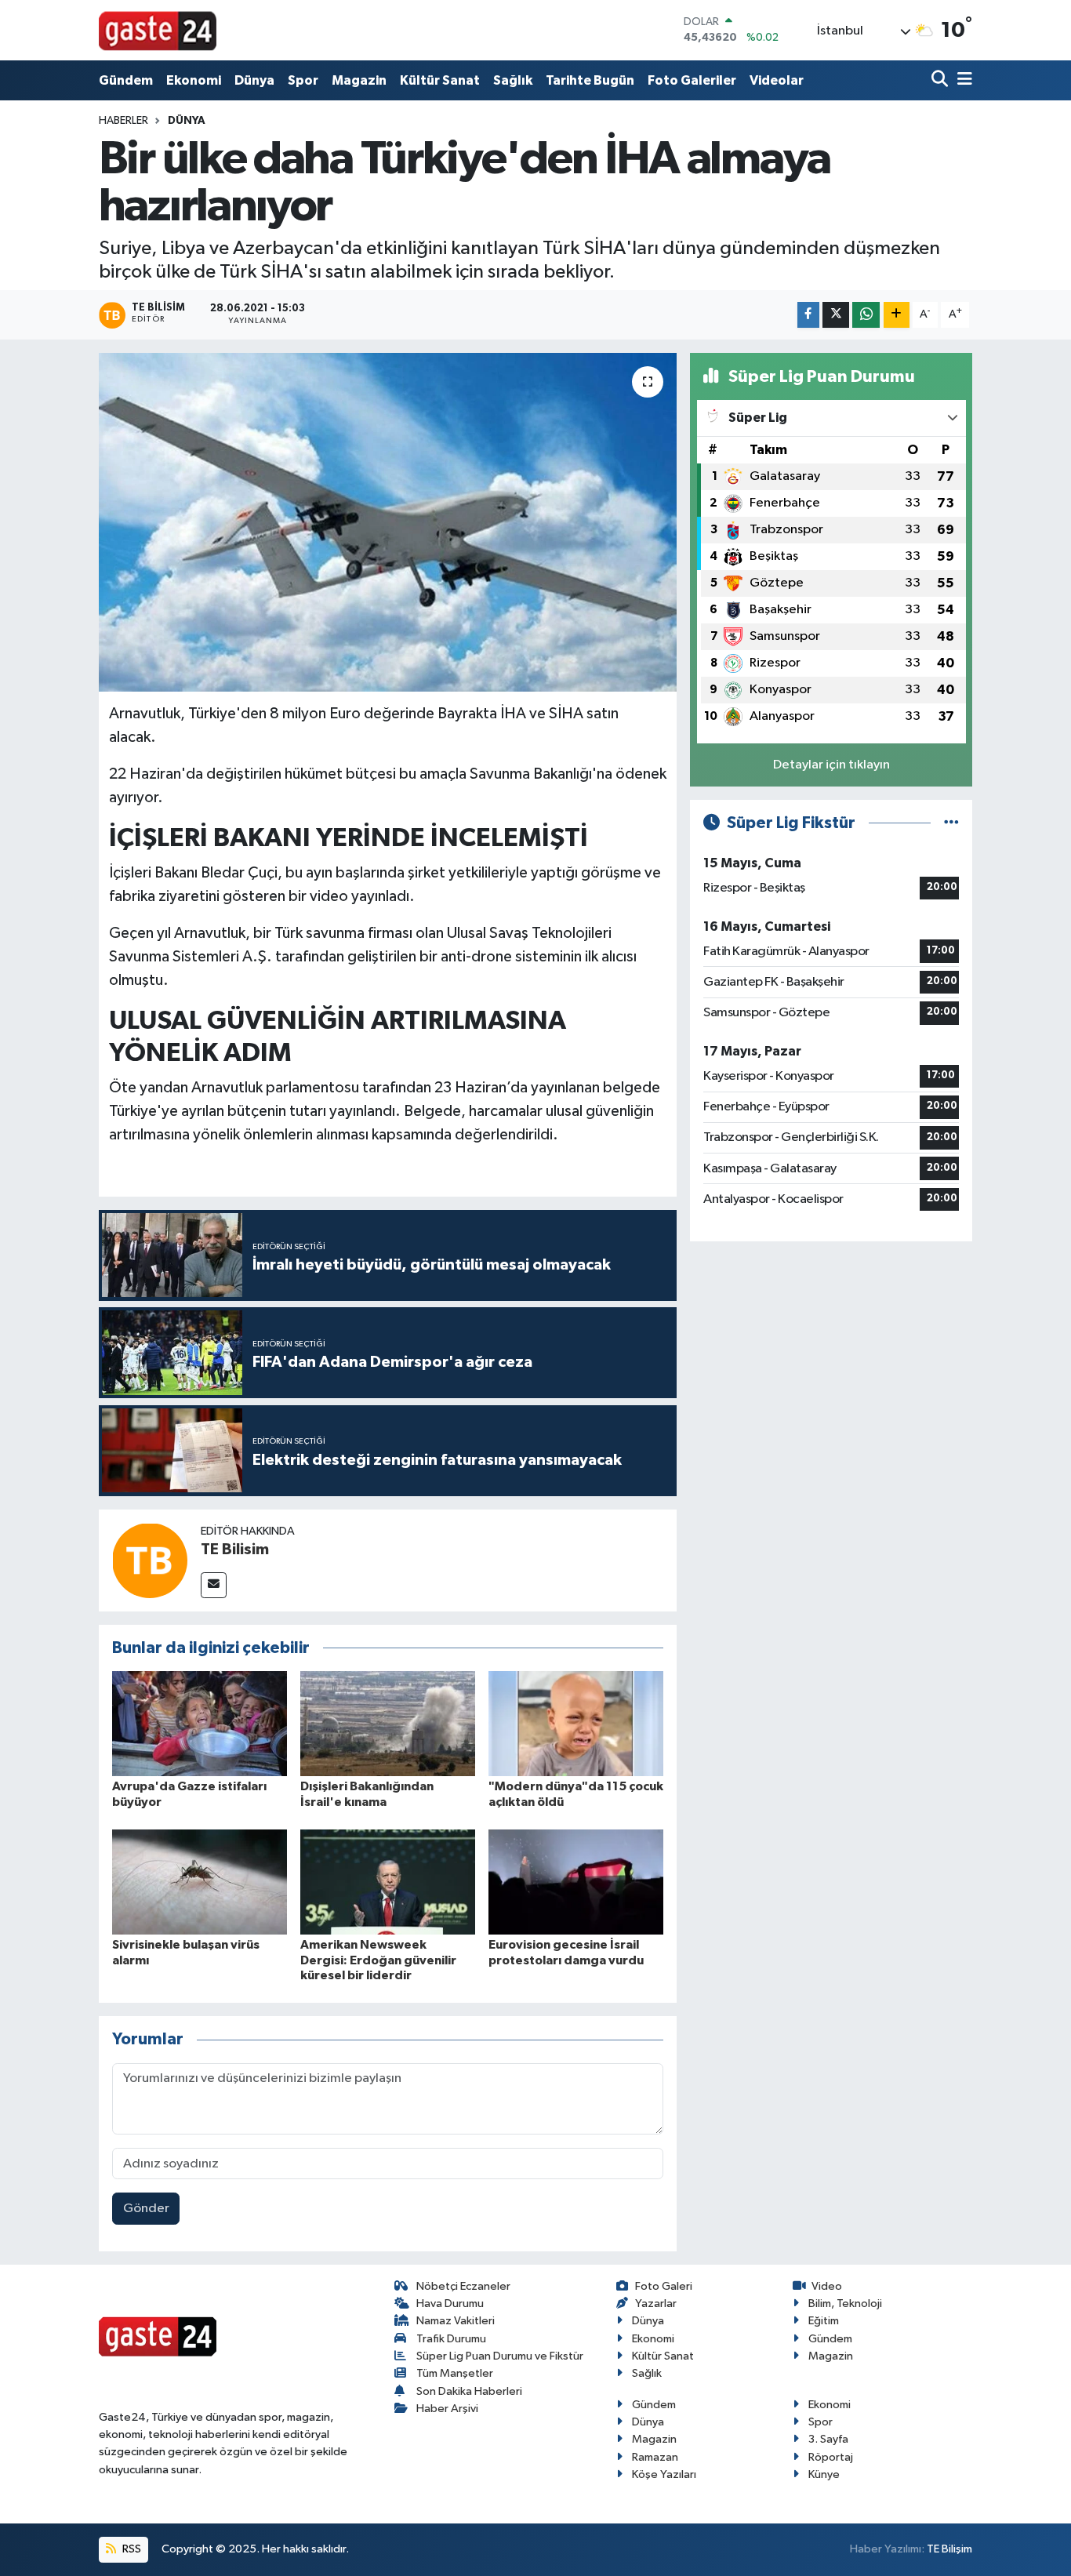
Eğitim (824, 2321)
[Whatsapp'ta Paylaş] (866, 315)
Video (827, 2286)
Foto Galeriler (692, 80)
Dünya (254, 80)
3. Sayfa (828, 2439)
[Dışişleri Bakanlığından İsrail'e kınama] (388, 1723)
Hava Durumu (450, 2304)
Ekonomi (194, 80)
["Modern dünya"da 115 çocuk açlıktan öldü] (576, 1723)
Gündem (126, 80)
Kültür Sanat (440, 80)
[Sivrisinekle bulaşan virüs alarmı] (200, 1882)
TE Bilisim (235, 1550)
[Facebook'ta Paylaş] (808, 315)
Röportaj (831, 2457)
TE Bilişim (949, 2549)
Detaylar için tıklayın (831, 765)
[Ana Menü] (962, 80)
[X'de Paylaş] (836, 315)
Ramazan (655, 2457)
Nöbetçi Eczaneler (463, 2286)
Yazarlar (656, 2304)
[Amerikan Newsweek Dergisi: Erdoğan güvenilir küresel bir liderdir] (388, 1882)
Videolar (777, 80)
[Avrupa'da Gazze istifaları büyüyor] (200, 1723)
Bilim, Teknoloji (845, 2304)
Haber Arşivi (447, 2409)
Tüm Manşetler (455, 2373)
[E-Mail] (214, 1585)
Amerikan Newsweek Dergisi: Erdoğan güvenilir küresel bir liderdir (378, 1960)
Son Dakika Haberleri (469, 2391)
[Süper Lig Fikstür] (951, 823)
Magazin (359, 80)
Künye (824, 2474)
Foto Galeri (664, 2286)
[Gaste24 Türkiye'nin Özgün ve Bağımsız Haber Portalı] (158, 30)
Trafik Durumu (451, 2339)
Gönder (146, 2209)
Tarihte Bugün (590, 80)
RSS (131, 2549)
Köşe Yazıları (664, 2474)
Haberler (123, 121)
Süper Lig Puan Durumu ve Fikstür (500, 2356)
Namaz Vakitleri (456, 2321)
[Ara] (941, 80)
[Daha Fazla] (897, 315)
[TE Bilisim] (150, 1560)
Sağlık (513, 80)
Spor (303, 80)
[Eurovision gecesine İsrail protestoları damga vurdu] (576, 1882)
